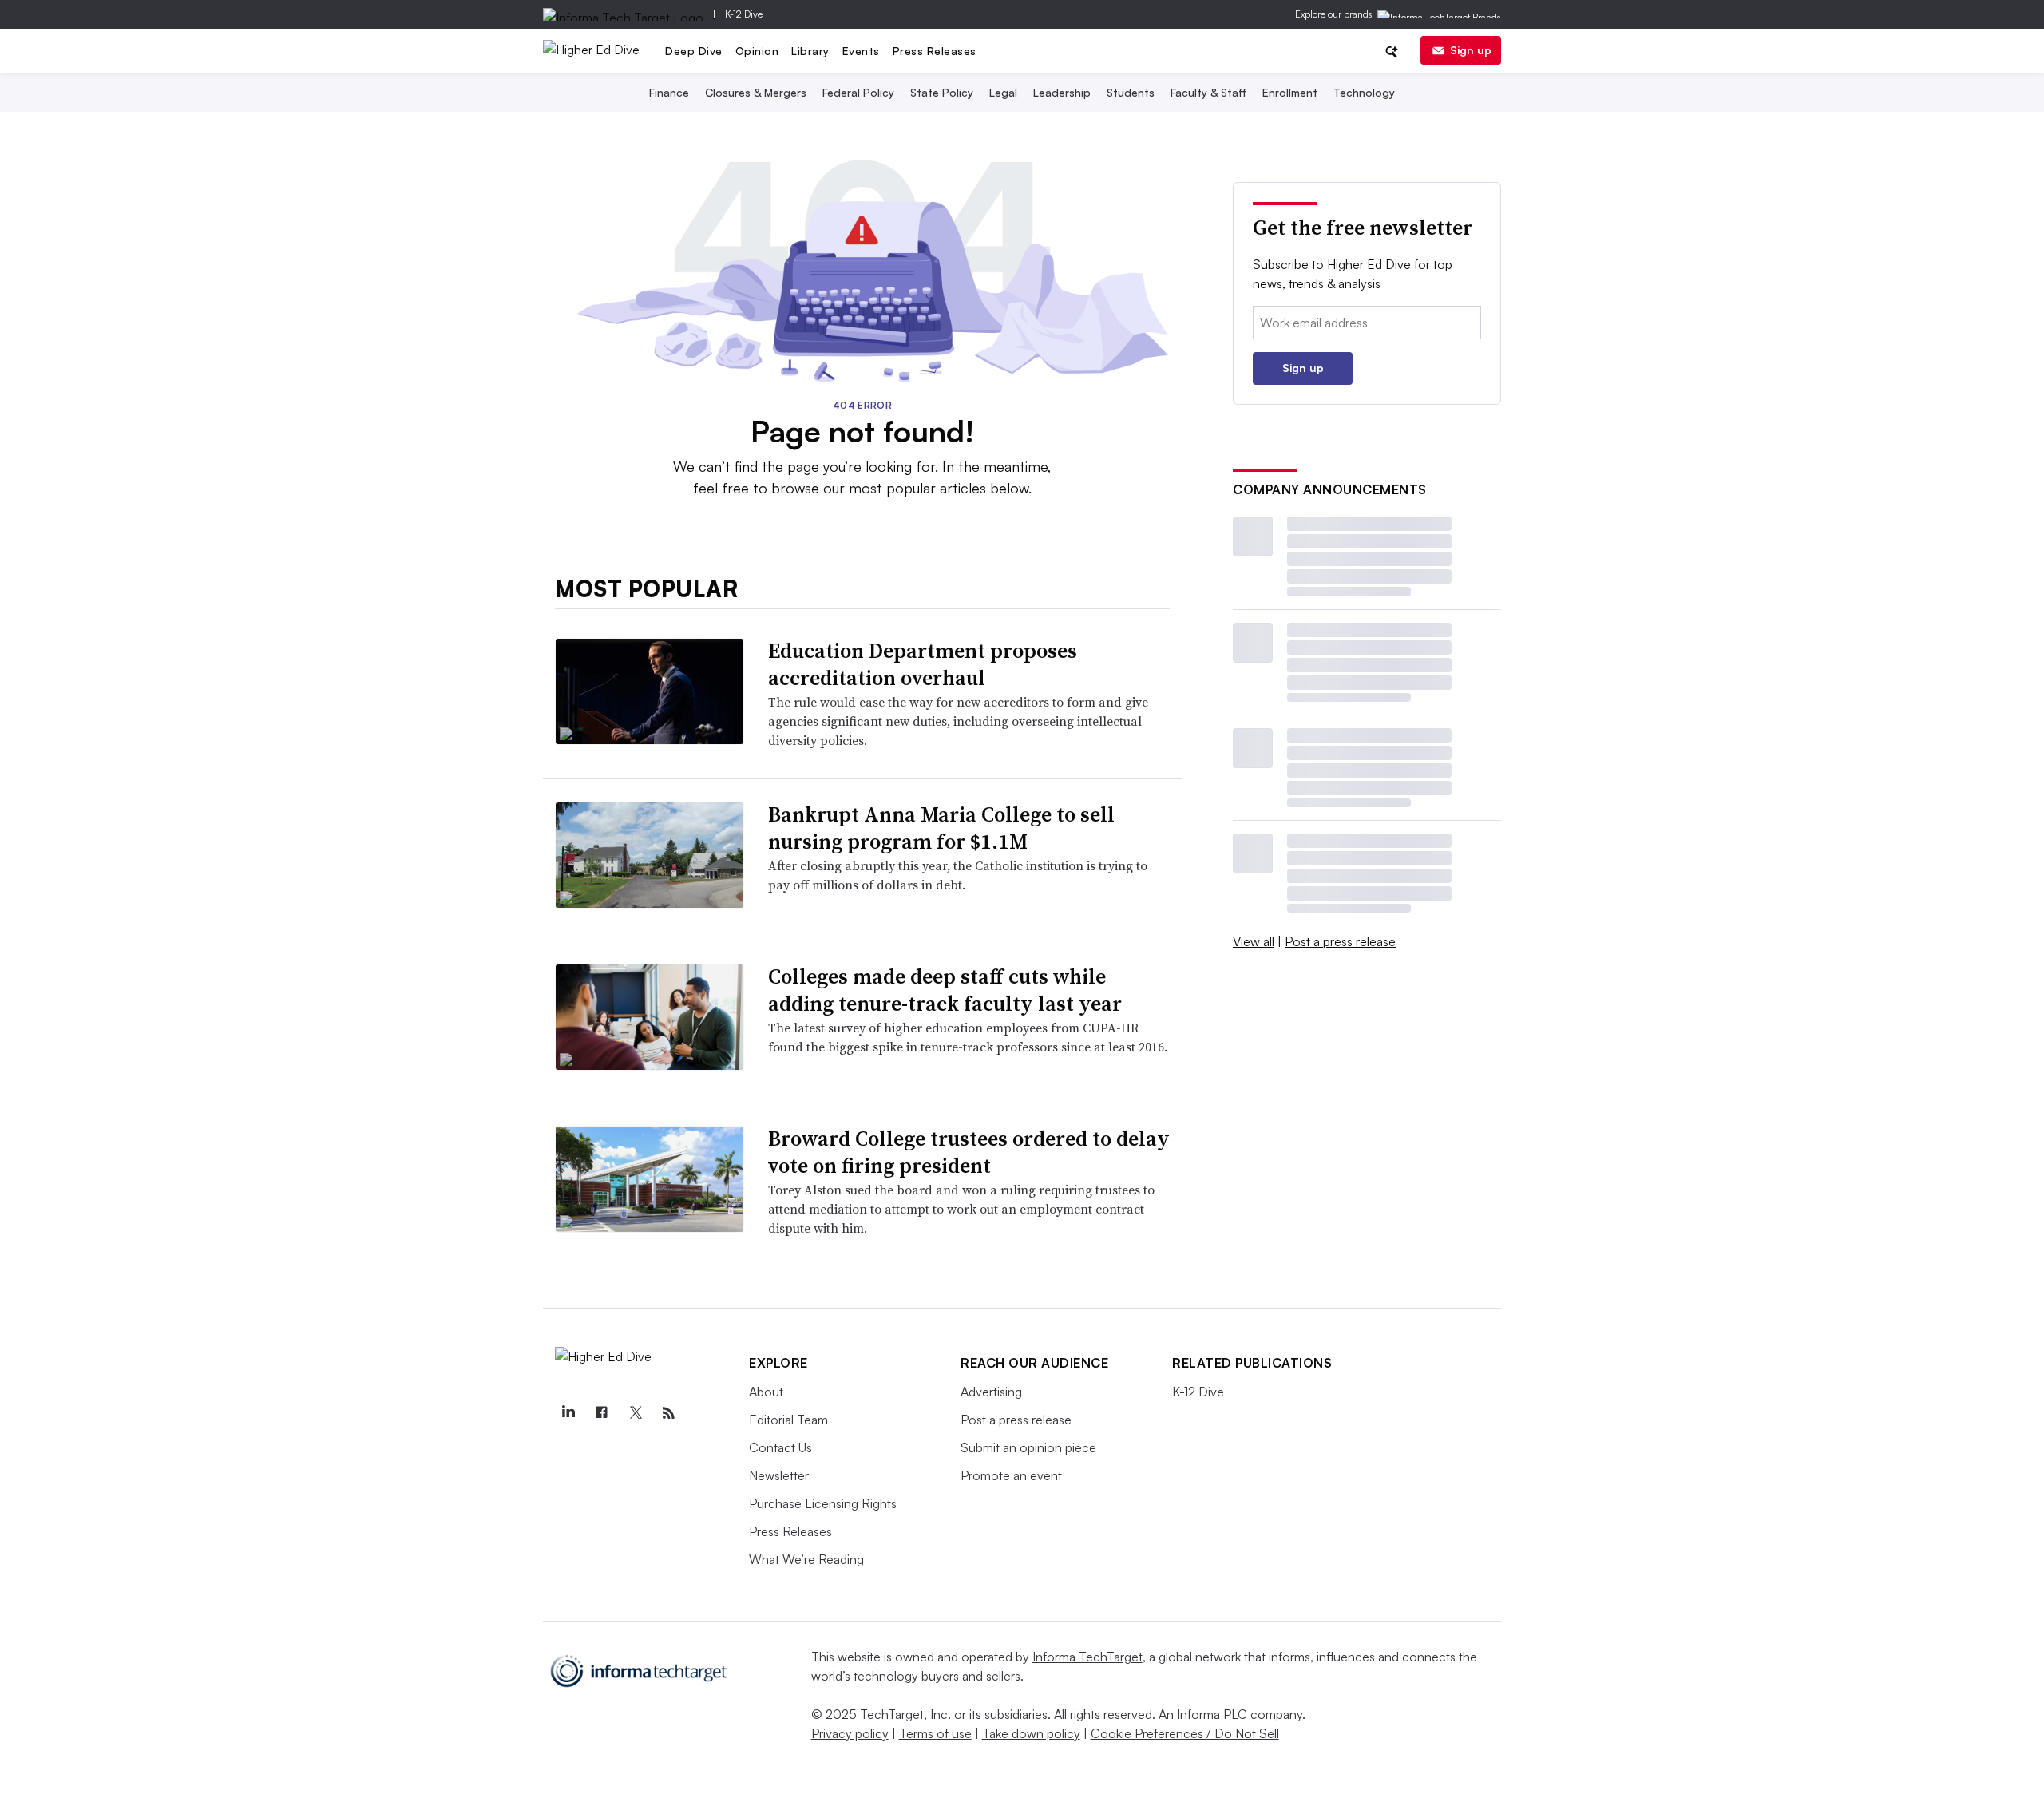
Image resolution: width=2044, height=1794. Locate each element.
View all (1254, 941)
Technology (1364, 92)
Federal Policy (858, 92)
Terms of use (935, 1733)
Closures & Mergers (756, 92)
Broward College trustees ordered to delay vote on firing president (969, 1152)
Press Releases (935, 51)
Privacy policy (850, 1733)
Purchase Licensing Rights (823, 1503)
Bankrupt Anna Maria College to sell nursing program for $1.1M (941, 828)
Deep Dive (694, 51)
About (766, 1392)
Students (1131, 92)
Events (861, 51)
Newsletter (779, 1475)
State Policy (942, 92)
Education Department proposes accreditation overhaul (923, 664)
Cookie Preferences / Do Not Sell (1185, 1733)
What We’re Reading (806, 1559)
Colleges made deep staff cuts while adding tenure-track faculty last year (945, 990)
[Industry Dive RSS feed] (668, 1413)
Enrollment (1290, 92)
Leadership (1062, 92)
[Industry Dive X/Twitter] (635, 1413)
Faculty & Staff (1208, 92)
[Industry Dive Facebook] (601, 1413)
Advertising (991, 1392)
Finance (669, 92)
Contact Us (780, 1447)
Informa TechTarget (1087, 1657)
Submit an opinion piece (1028, 1447)
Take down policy (1031, 1733)
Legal (1003, 92)
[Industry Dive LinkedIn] (568, 1413)
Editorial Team (788, 1420)
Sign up (1471, 50)
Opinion (757, 51)
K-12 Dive (744, 14)
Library (810, 51)
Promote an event (1011, 1475)
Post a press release (1340, 941)
